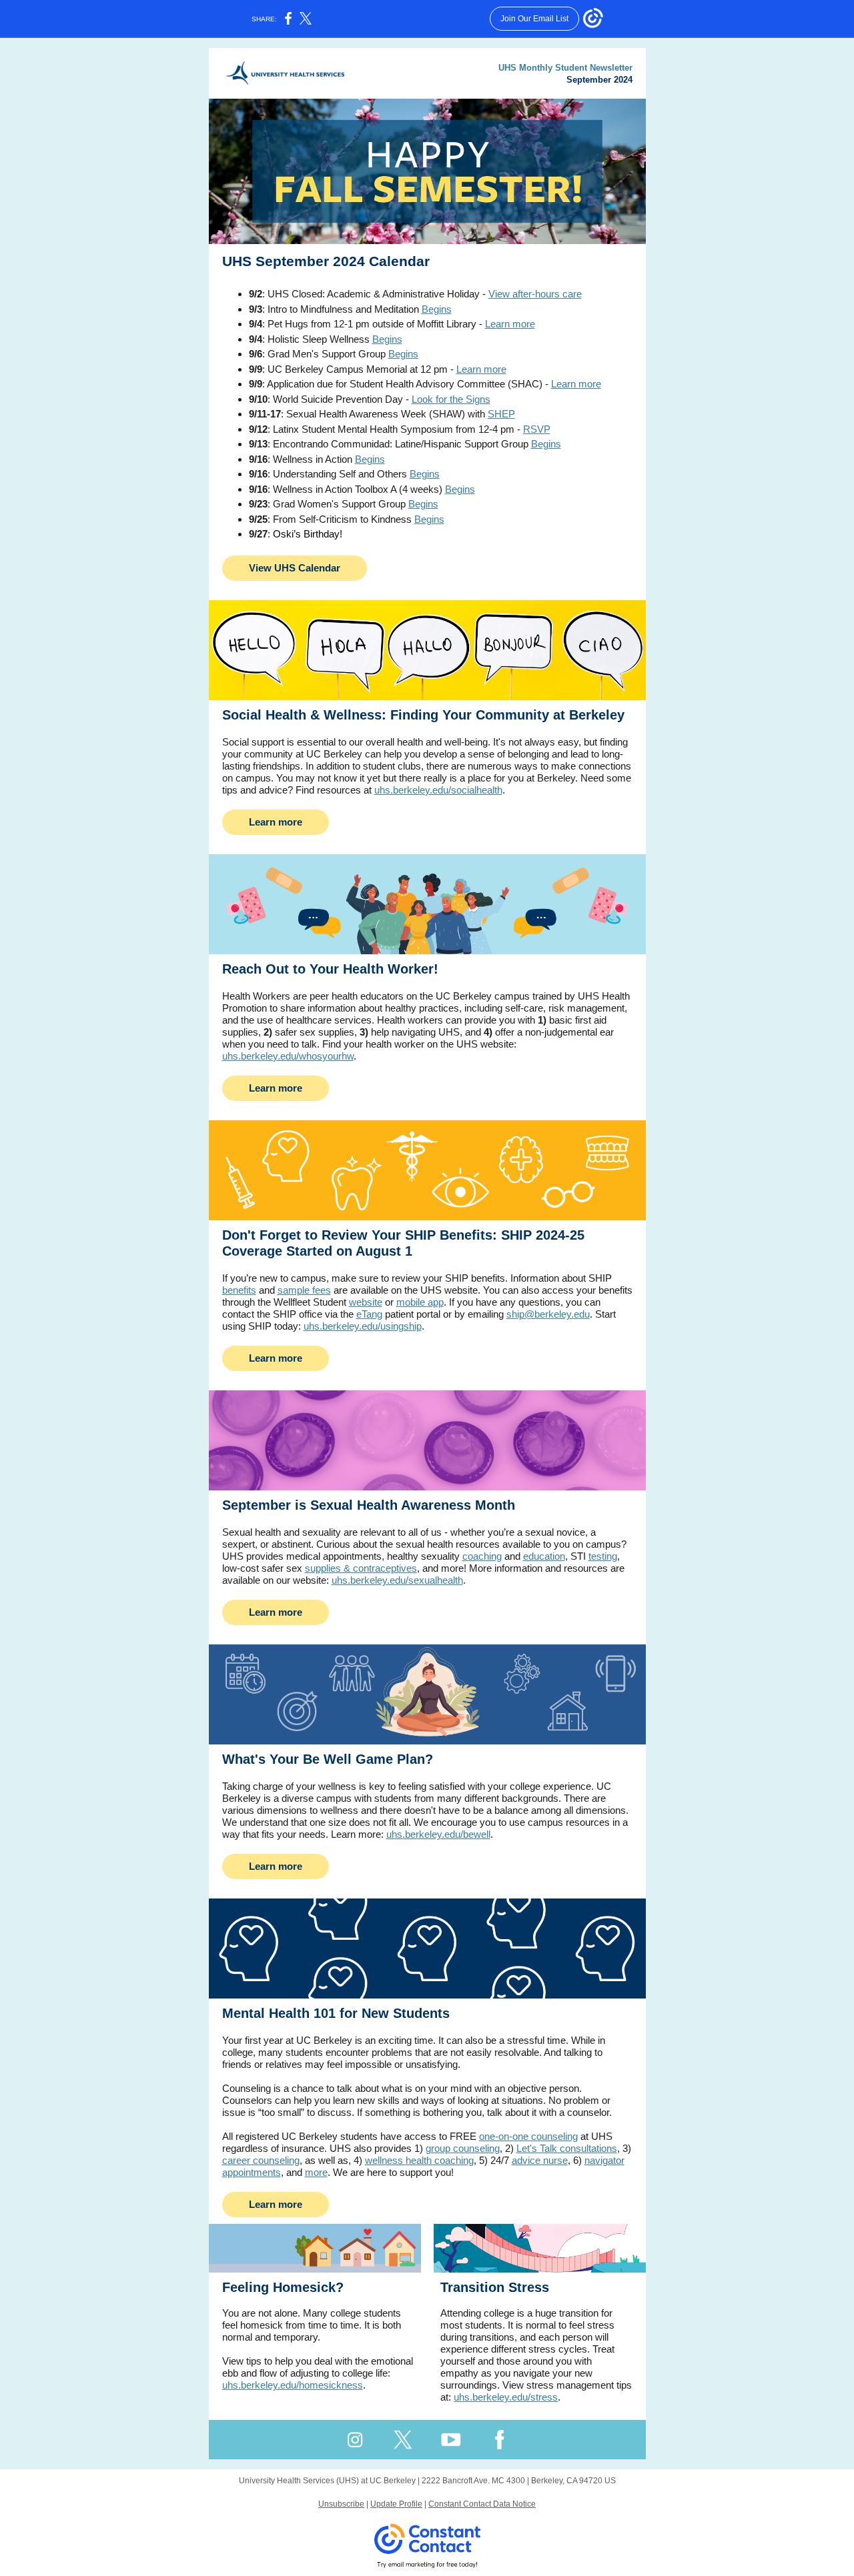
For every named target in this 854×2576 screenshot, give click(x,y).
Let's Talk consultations (567, 2148)
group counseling (463, 2148)
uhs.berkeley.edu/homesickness (293, 2385)
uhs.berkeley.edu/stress (506, 2397)
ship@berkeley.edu (548, 1314)
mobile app (420, 1302)
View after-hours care (535, 294)
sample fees (304, 1290)
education (544, 1556)
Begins (437, 309)
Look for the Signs (451, 399)
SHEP (501, 414)
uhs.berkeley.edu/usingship (363, 1326)
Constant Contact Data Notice (482, 2504)
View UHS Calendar (295, 568)
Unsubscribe (341, 2504)
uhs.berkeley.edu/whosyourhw (288, 1056)
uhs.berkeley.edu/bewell (438, 1834)
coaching (482, 1556)
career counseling (261, 2160)
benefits (239, 1290)
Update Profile (396, 2504)
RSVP (537, 429)
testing (603, 1556)
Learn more (510, 324)
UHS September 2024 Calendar (326, 261)
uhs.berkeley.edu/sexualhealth (397, 1580)
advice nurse (540, 2160)
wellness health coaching (419, 2160)
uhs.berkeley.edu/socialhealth (438, 790)
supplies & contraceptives (361, 1568)
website (366, 1302)
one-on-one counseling (528, 2136)
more (316, 2172)
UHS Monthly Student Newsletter (565, 68)
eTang (369, 1314)
